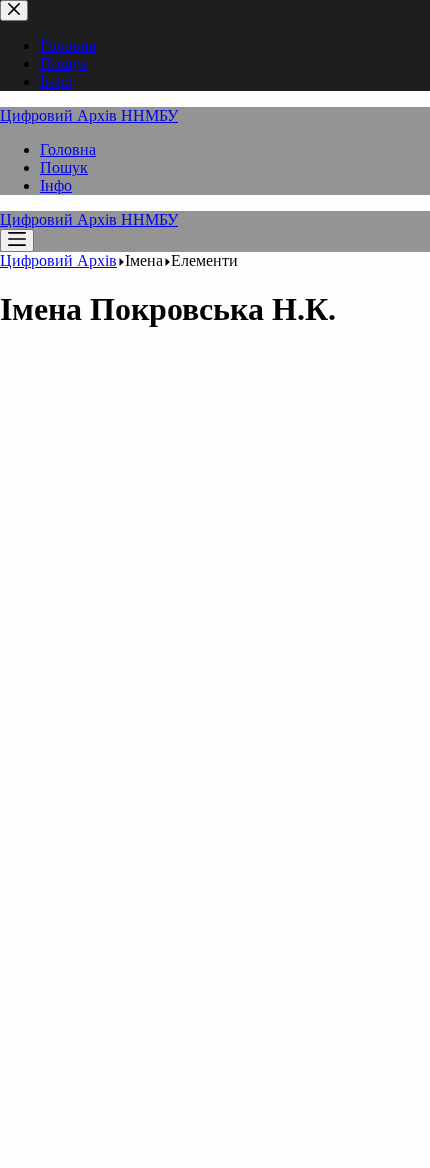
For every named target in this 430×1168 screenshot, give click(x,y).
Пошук (64, 167)
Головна (68, 149)
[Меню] (17, 240)
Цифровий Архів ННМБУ (89, 115)
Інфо (56, 185)
